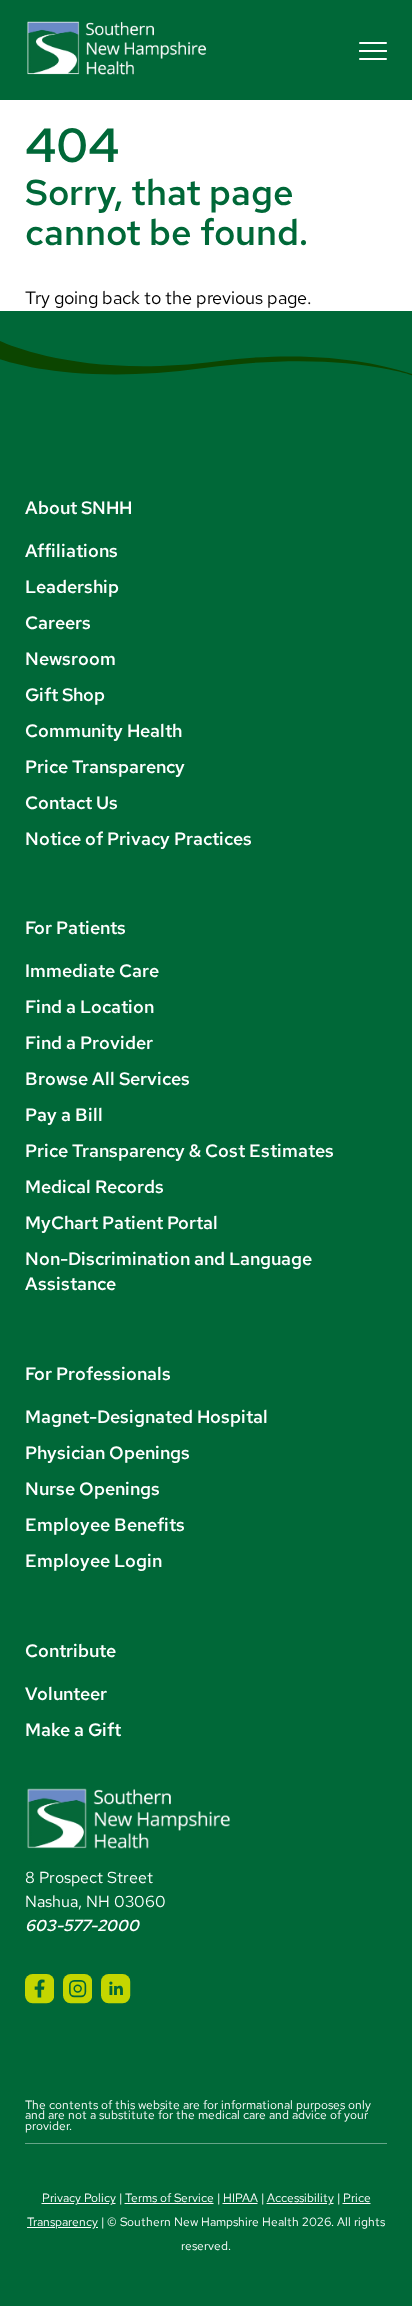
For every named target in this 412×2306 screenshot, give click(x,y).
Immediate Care (92, 970)
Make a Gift (73, 1729)
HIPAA (240, 2198)
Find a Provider (89, 1042)
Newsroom (70, 658)
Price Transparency (105, 766)
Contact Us (71, 802)
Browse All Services (107, 1078)
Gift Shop (65, 694)
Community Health (103, 730)
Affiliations (71, 550)
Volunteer (66, 1693)
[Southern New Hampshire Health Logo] (128, 1844)
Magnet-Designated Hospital (146, 1416)
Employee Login (93, 1560)
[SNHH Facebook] (39, 1988)
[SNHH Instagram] (77, 1988)
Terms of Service (169, 2198)
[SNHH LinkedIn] (115, 1988)
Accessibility (300, 2198)
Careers (58, 622)
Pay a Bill (64, 1114)
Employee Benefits (105, 1524)
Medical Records (94, 1186)
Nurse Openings (92, 1488)
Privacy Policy (79, 2198)
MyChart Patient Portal (121, 1222)
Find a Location (89, 1006)
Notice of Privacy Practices (138, 838)
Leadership (72, 586)
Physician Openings (107, 1452)
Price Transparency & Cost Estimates (179, 1150)
